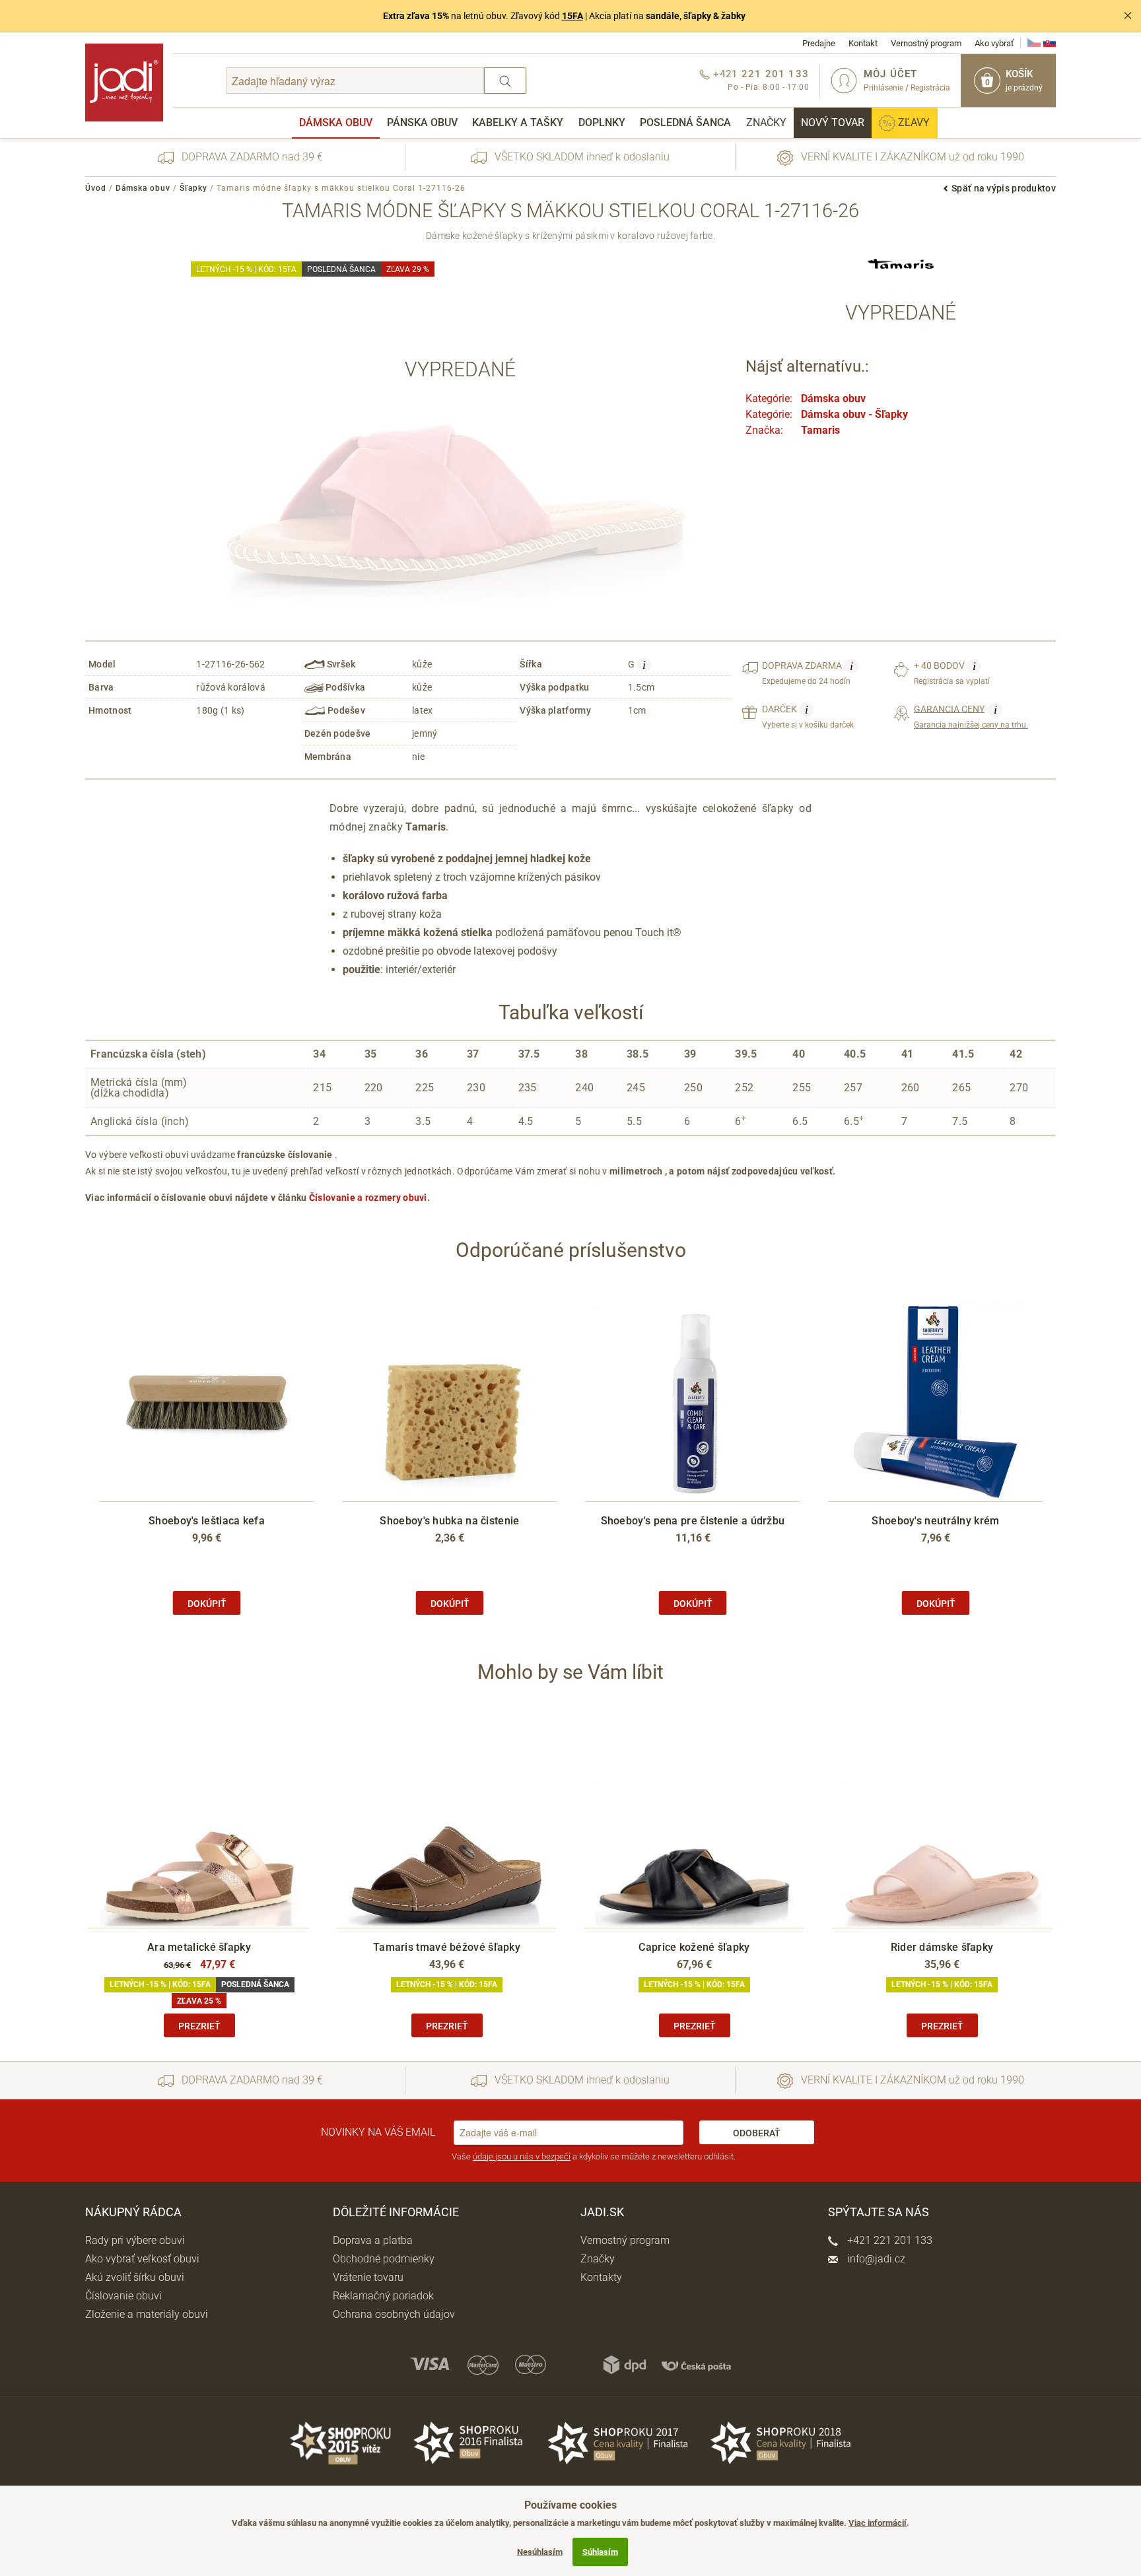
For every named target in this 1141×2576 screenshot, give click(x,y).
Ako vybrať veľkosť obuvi (142, 2259)
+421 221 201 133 (888, 2240)
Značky (766, 122)
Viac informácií (878, 2523)
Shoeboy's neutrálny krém (935, 1521)
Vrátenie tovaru (368, 2277)
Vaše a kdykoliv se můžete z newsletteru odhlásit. (594, 2156)
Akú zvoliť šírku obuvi (135, 2277)
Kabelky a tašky (518, 122)
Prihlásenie (883, 88)
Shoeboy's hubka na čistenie (449, 1521)
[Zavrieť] (1128, 16)
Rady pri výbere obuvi (135, 2240)
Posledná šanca (685, 122)
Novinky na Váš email (378, 2132)
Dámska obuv (336, 122)
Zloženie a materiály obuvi (147, 2314)
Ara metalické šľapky (199, 1947)
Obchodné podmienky (384, 2259)
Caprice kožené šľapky (694, 1947)
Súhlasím (600, 2552)
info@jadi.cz (875, 2259)
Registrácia (930, 88)
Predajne (819, 43)
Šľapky (193, 188)
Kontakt (863, 43)
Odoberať (757, 2133)
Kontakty (601, 2277)
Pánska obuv (422, 122)
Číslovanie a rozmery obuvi (368, 1198)
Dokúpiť (207, 1604)
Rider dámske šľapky (942, 1947)
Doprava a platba (373, 2240)
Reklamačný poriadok (383, 2296)
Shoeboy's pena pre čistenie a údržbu (693, 1521)
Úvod (96, 188)
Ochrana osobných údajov (394, 2314)
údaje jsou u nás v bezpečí (522, 2156)
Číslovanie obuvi (123, 2296)
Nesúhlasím (540, 2552)
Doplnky (602, 122)
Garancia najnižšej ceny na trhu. (971, 716)
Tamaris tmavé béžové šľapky (447, 1947)
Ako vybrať (994, 43)
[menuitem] (336, 123)
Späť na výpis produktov (1004, 188)
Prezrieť (199, 2026)
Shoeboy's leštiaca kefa (207, 1521)
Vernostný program (926, 43)
